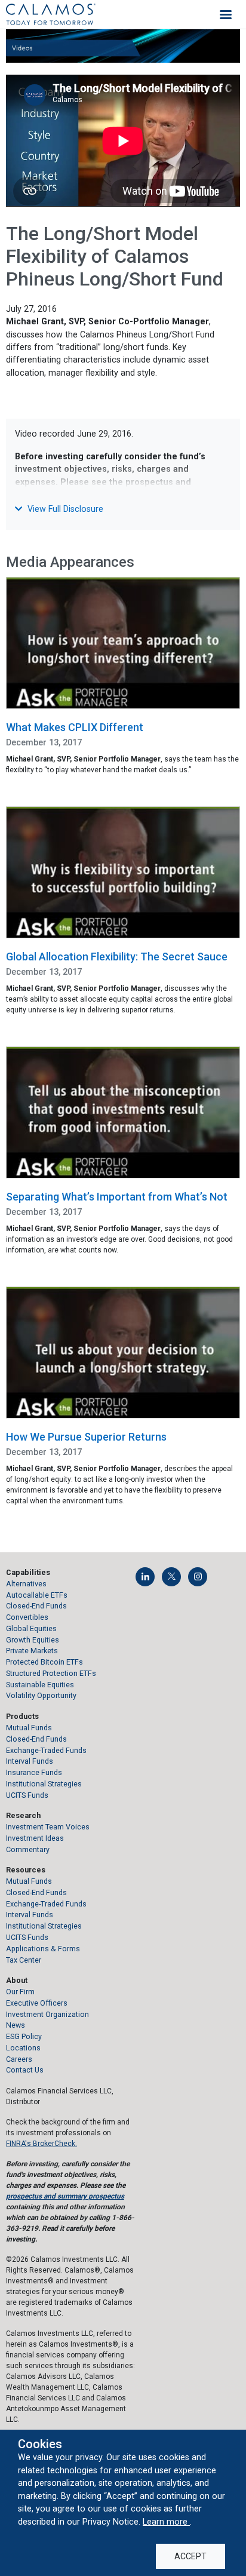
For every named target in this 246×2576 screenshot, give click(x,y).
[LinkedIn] (145, 1577)
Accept (190, 2556)
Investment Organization (47, 2014)
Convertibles (27, 1617)
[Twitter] (171, 1577)
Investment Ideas (35, 1838)
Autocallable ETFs (37, 1595)
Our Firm (20, 1992)
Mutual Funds (29, 1728)
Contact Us (25, 2070)
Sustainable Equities (40, 1685)
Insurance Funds (34, 1772)
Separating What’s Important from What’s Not (117, 1197)
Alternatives (26, 1584)
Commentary (28, 1849)
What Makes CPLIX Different (75, 727)
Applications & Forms (43, 1949)
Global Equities (31, 1628)
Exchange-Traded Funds (46, 1750)
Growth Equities (33, 1640)
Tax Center (24, 1960)
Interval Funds (30, 1761)
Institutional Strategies (44, 1784)
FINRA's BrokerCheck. (41, 2144)
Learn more (166, 2522)
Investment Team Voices (48, 1827)
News (16, 2025)
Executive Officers (37, 2003)
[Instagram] (198, 1577)
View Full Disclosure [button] (64, 509)
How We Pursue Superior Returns (86, 1437)
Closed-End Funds (36, 1606)
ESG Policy (24, 2036)
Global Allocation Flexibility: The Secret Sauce (117, 957)
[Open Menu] (226, 14)
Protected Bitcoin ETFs (44, 1662)
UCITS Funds (27, 1795)
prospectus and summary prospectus (65, 2196)
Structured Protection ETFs (51, 1673)
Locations (23, 2048)
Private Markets (32, 1651)
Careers (19, 2059)
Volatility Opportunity (41, 1695)
